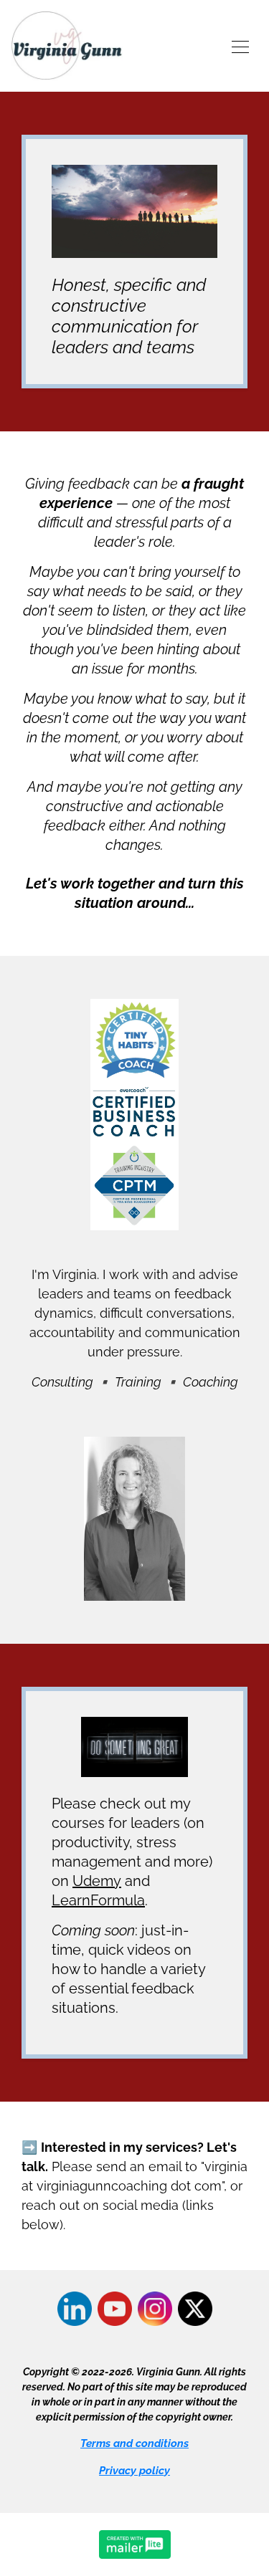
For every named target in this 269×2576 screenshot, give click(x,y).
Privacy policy (134, 2471)
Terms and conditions (134, 2443)
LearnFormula (98, 1900)
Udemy (97, 1881)
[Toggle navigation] (240, 46)
